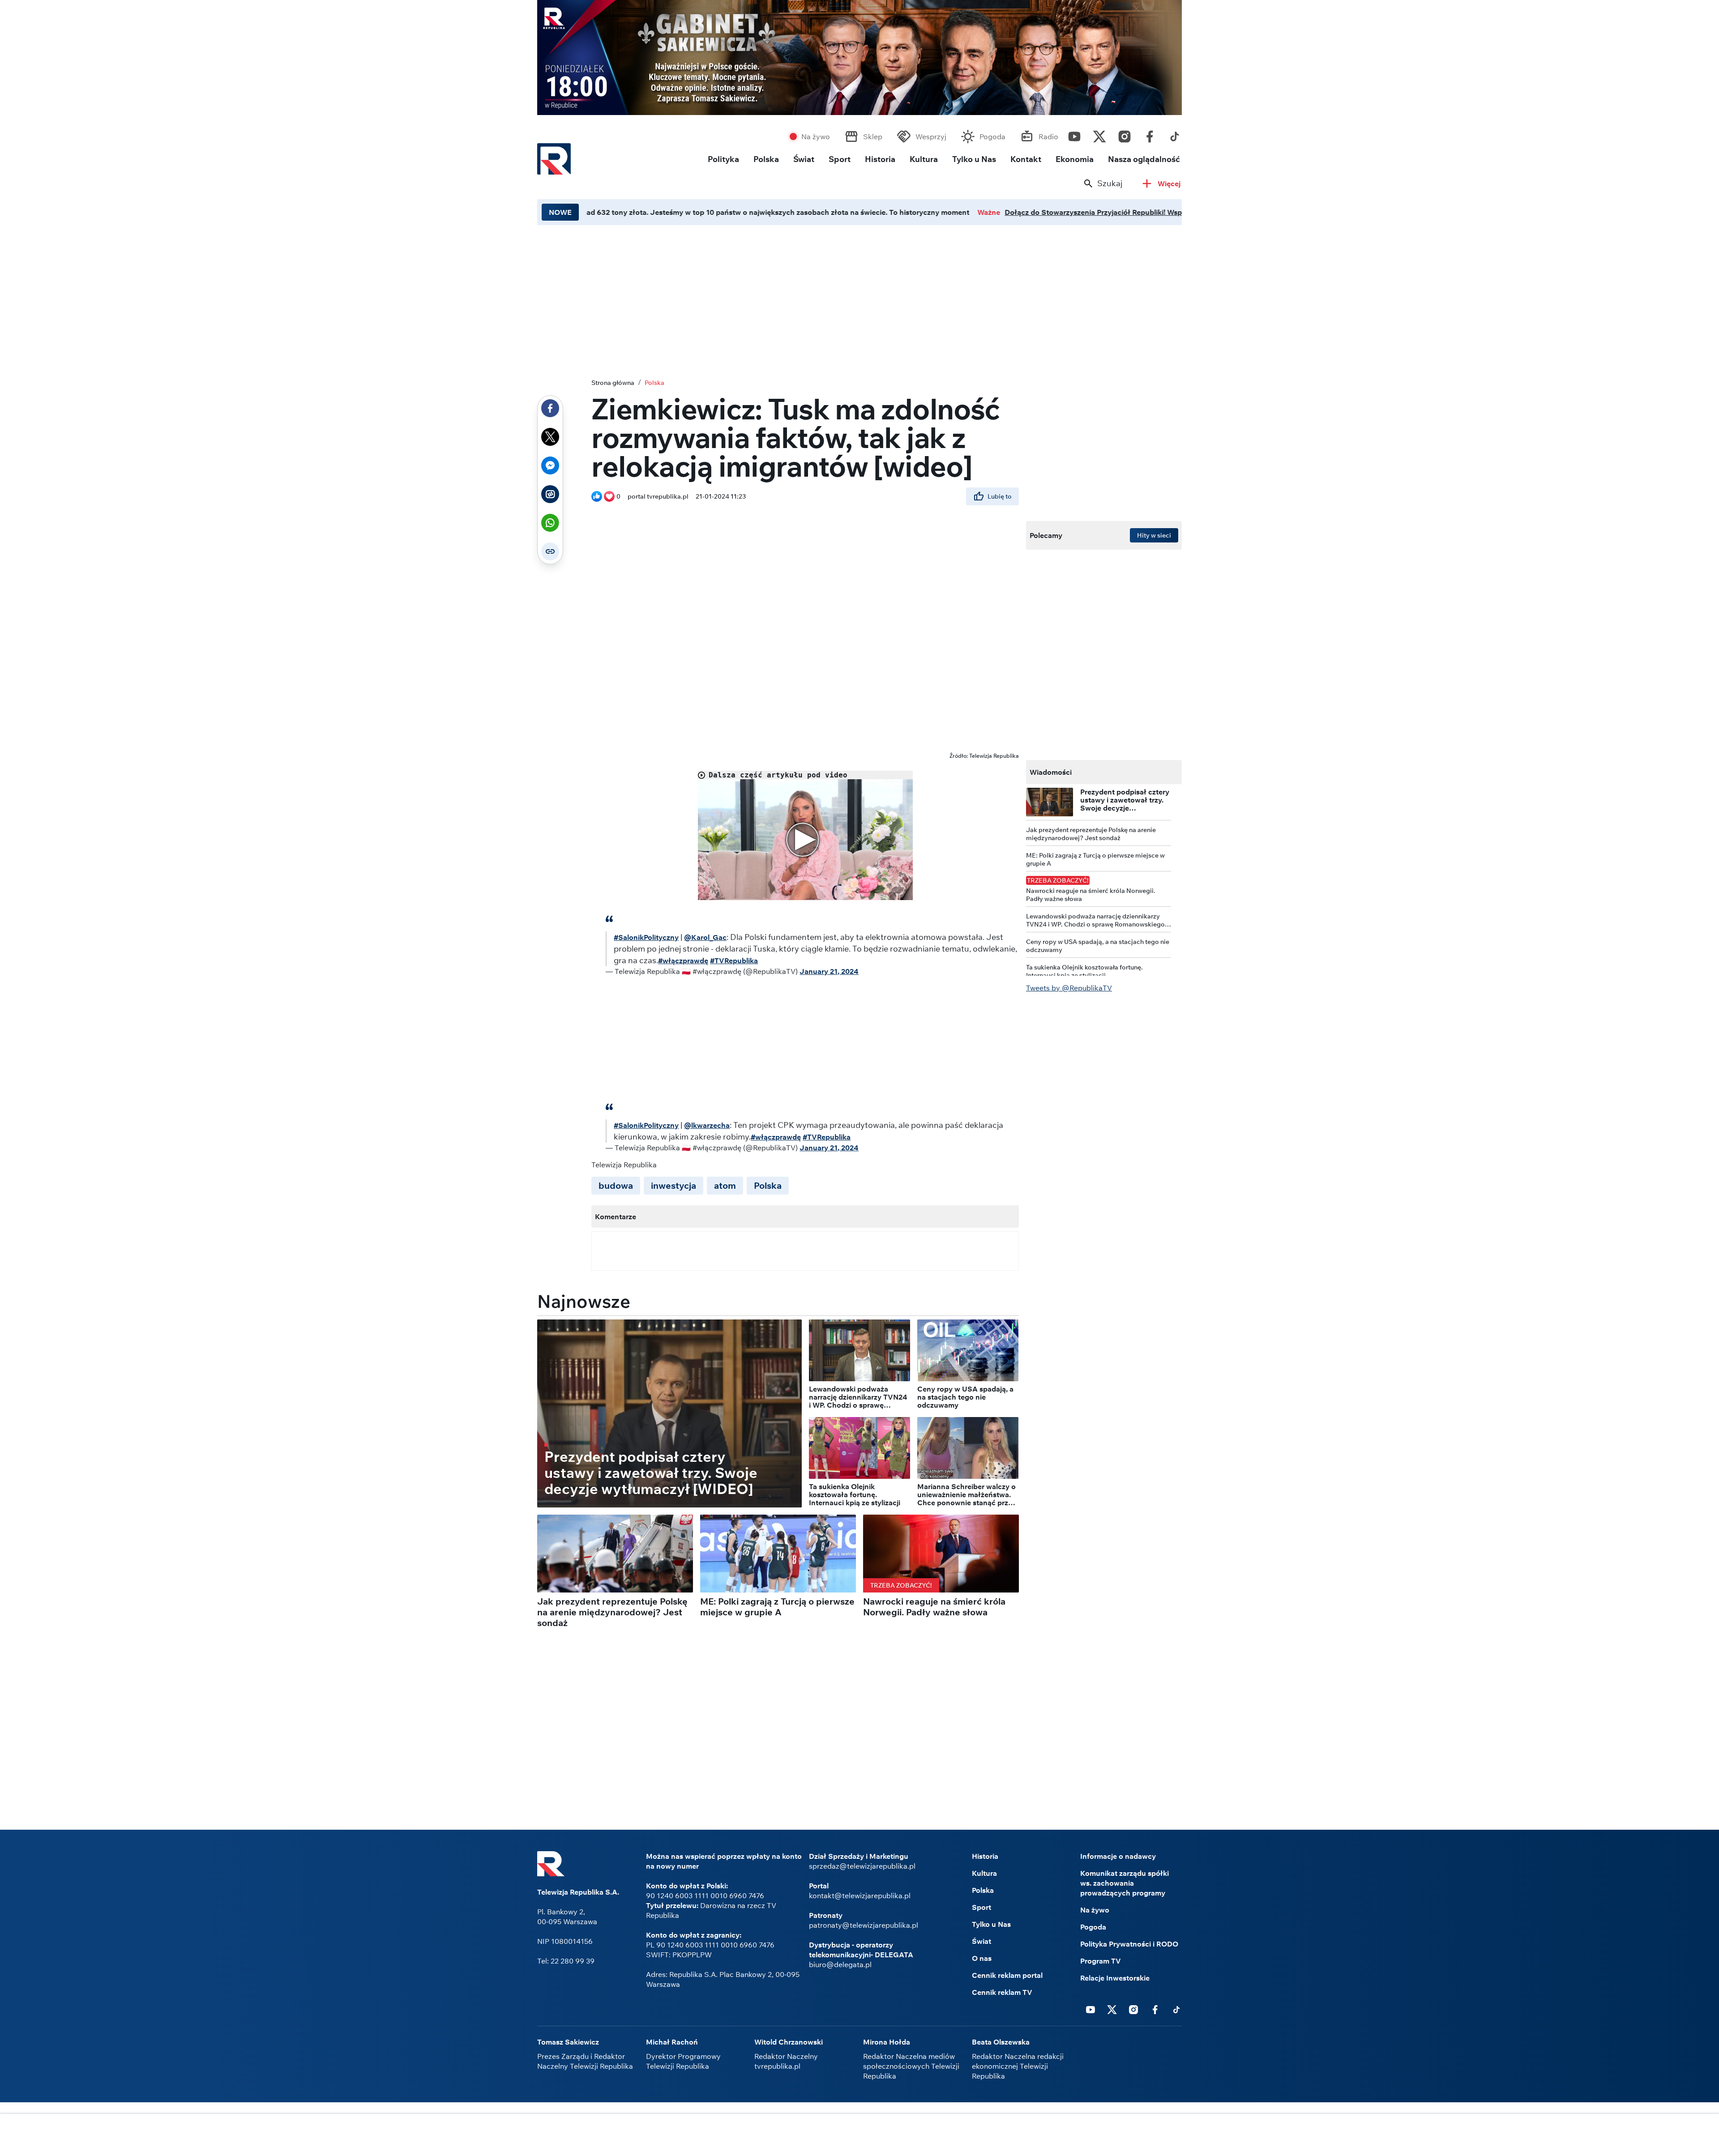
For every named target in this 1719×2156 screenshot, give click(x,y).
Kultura (924, 159)
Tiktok (1175, 134)
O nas (982, 1958)
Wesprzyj (931, 137)
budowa (616, 1185)
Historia (880, 159)
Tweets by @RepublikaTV (1069, 988)
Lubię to (1000, 496)
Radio (1048, 137)
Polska (766, 159)
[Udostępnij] (550, 408)
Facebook (1150, 134)
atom (725, 1185)
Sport (840, 159)
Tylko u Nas (974, 159)
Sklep (873, 137)
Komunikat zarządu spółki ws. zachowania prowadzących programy (1125, 1883)
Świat (804, 159)
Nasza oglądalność (1144, 159)
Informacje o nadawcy (1118, 1856)
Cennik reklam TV (1002, 1992)
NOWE (560, 212)
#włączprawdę (683, 961)
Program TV (1101, 1961)
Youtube (1074, 134)
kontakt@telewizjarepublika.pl (860, 1896)
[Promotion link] (859, 58)
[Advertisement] (859, 2136)
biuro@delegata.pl (840, 1964)
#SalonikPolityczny (646, 937)
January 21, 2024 (829, 971)
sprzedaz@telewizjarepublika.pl (862, 1866)
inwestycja (673, 1185)
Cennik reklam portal (1007, 1975)
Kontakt (1026, 159)
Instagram (1125, 134)
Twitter (1099, 134)
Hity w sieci (1154, 535)
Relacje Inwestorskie (1115, 1978)
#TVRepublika (734, 961)
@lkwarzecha (707, 1125)
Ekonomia (1075, 159)
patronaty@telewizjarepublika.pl (864, 1925)
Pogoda (992, 137)
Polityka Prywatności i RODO (1129, 1944)
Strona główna (613, 383)
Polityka (723, 159)
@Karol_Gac (705, 937)
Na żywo (816, 137)
